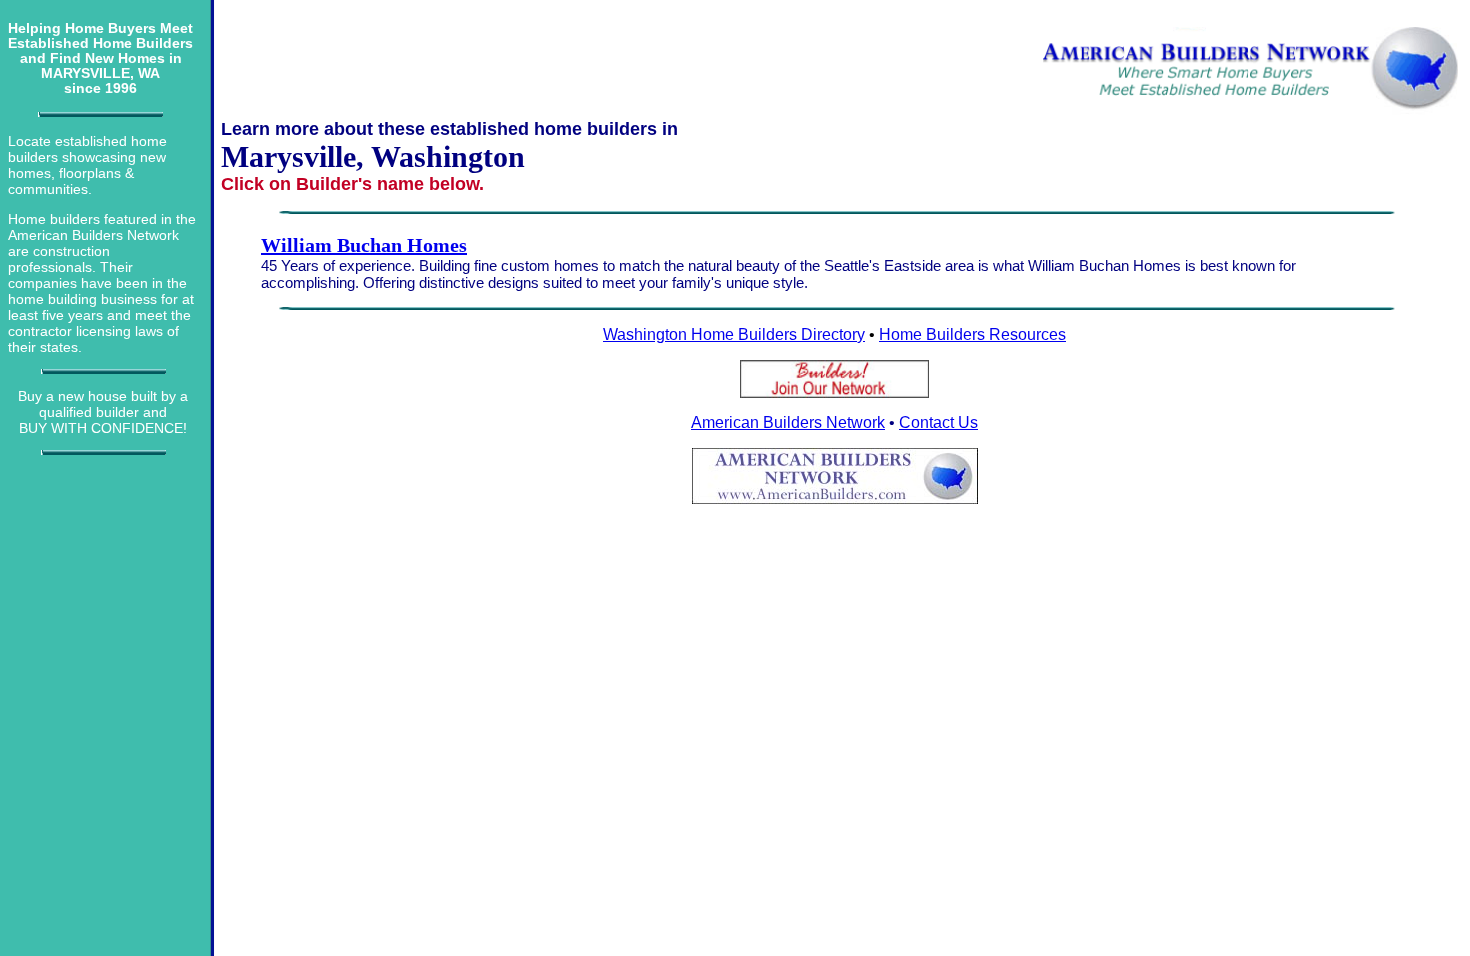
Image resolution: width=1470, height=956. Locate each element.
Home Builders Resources (972, 334)
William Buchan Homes (364, 245)
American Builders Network (788, 422)
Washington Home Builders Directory (734, 334)
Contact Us (938, 422)
